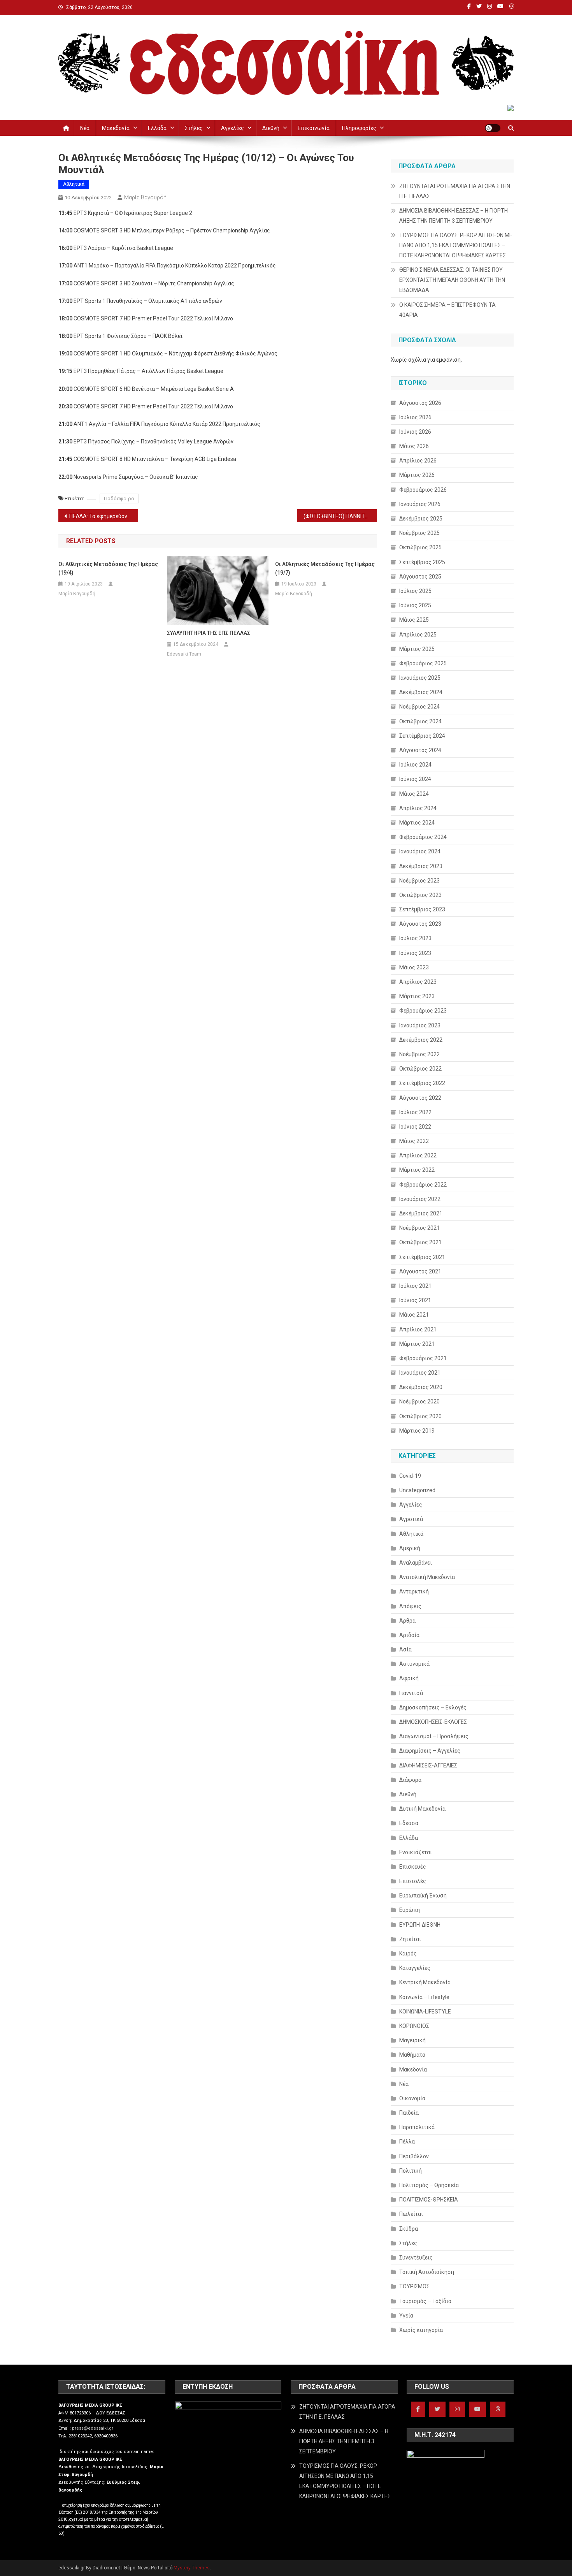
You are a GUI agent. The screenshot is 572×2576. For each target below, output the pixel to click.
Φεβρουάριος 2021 (423, 1358)
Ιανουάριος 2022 (420, 1199)
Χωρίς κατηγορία (421, 2330)
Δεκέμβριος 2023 (421, 866)
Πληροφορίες (359, 128)
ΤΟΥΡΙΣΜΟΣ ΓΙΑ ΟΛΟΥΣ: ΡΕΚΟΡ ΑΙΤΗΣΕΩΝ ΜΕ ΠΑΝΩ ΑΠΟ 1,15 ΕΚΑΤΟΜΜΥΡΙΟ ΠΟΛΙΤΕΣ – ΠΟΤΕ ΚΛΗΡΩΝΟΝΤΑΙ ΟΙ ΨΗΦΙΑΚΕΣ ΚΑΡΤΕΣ (456, 245)
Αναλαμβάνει (416, 1563)
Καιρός (408, 1954)
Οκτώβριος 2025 (420, 547)
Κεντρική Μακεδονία (425, 1982)
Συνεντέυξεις (416, 2258)
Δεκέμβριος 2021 (421, 1213)
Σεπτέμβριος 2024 (422, 736)
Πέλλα (407, 2142)
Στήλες (194, 128)
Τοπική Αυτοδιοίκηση (427, 2272)
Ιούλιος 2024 (415, 765)
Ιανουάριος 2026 (420, 504)
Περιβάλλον (414, 2156)
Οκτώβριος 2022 (420, 1069)
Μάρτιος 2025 (417, 649)
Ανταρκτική (414, 1591)
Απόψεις (410, 1606)
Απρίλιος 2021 (418, 1329)
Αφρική (409, 1678)
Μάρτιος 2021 (417, 1344)
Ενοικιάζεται (416, 1852)
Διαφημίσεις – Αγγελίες (430, 1751)
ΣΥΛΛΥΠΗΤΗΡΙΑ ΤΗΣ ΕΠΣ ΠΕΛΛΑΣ (209, 633)
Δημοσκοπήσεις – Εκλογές (433, 1707)
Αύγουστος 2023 (420, 924)
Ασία (405, 1649)
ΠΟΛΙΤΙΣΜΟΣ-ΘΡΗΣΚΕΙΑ (429, 2200)
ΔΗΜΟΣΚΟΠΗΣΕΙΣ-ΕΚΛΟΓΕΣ (433, 1722)
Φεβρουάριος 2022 (423, 1185)
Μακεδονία (116, 128)
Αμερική (410, 1548)
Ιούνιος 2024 (415, 779)
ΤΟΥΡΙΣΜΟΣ (414, 2286)
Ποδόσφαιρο (119, 498)
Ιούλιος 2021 (415, 1286)
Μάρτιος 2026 (417, 475)
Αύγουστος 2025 (420, 577)
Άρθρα (407, 1621)
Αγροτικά (411, 1519)
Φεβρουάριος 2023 (423, 1011)
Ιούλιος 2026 (415, 417)
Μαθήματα (412, 2055)
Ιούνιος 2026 (415, 432)
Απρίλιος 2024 (418, 808)
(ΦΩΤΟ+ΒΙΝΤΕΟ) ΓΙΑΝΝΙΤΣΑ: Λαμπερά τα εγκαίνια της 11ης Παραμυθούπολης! (340, 516)
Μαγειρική (412, 2040)
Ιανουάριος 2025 (420, 678)
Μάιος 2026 (414, 446)
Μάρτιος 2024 (417, 823)
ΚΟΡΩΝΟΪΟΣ (414, 2026)
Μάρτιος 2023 (417, 996)
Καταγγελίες (415, 1968)
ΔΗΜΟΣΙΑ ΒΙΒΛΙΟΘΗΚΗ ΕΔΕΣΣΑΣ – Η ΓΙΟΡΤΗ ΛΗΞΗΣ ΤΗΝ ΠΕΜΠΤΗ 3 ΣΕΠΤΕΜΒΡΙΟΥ (454, 216)
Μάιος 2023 (414, 967)
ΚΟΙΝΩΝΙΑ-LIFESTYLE (425, 2012)
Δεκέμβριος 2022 (421, 1040)
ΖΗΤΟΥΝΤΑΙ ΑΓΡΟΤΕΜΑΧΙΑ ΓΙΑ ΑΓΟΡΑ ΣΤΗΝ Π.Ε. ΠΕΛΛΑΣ (455, 191)
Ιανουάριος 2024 (420, 851)
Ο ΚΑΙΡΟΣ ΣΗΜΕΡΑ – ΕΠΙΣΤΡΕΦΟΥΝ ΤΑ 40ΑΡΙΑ (447, 310)
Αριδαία (409, 1635)
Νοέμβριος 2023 (419, 881)
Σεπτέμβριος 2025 (422, 562)
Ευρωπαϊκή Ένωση (423, 1896)
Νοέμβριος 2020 (419, 1401)
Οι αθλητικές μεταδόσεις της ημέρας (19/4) (108, 568)
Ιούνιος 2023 (415, 953)
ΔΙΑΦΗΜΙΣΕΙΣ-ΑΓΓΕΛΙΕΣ (428, 1765)
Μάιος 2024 (414, 794)
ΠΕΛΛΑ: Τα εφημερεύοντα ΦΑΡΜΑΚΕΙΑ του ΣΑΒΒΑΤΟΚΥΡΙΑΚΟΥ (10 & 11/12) (104, 516)
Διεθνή (271, 128)
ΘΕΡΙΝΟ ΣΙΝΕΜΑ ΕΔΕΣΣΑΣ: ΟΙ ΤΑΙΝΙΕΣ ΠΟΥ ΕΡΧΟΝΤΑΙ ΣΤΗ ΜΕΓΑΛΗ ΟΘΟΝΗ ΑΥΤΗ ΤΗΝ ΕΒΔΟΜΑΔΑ (452, 280)
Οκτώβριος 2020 (420, 1416)
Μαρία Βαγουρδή (145, 197)
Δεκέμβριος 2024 (421, 692)
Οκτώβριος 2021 (420, 1242)
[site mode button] (493, 128)
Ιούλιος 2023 (415, 938)
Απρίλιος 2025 (418, 635)
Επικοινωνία (314, 128)
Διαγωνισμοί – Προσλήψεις (434, 1736)
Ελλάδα (157, 128)
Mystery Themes (192, 2568)
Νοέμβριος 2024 (419, 707)
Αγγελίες (232, 128)
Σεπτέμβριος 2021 (422, 1257)
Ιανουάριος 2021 (420, 1373)
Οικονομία (412, 2098)
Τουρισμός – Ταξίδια (425, 2301)
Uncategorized (417, 1490)
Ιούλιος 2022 (415, 1112)
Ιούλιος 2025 (415, 591)
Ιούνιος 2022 (415, 1127)
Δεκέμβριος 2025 (421, 519)
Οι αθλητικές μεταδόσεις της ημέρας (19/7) (325, 568)
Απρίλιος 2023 (418, 982)
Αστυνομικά (414, 1664)
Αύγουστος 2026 (420, 403)
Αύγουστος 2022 (420, 1098)
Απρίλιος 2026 (418, 461)
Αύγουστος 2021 (420, 1271)
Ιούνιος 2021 (415, 1300)
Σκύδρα (409, 2229)
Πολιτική (411, 2171)
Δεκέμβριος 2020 (421, 1387)
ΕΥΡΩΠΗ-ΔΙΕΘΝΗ (420, 1925)
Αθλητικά (74, 184)
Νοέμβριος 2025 (419, 533)
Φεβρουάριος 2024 (423, 837)
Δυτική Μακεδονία (422, 1809)
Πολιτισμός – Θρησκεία (429, 2185)
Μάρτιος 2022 (417, 1170)
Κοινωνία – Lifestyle (424, 1997)
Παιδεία (409, 2113)
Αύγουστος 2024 (420, 750)
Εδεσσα (409, 1823)
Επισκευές (413, 1867)
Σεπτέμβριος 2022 (422, 1083)
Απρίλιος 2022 (418, 1155)
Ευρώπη (410, 1910)
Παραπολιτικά (417, 2127)
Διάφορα (410, 1780)
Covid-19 (410, 1476)
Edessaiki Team (184, 654)
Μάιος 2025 (414, 620)
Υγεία (406, 2316)
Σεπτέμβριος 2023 (422, 909)
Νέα (85, 128)
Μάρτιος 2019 (417, 1431)
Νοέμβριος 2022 (419, 1054)
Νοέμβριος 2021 (419, 1228)
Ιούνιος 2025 (415, 605)
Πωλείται (411, 2214)
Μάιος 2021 (414, 1315)
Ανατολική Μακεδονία (427, 1577)
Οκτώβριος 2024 (420, 721)
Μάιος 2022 (414, 1141)
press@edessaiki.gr (93, 2428)
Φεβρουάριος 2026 (423, 490)
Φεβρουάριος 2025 (423, 663)
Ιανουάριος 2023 (420, 1025)
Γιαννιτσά (411, 1693)
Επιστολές (413, 1881)
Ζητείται (410, 1939)
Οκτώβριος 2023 (420, 895)
